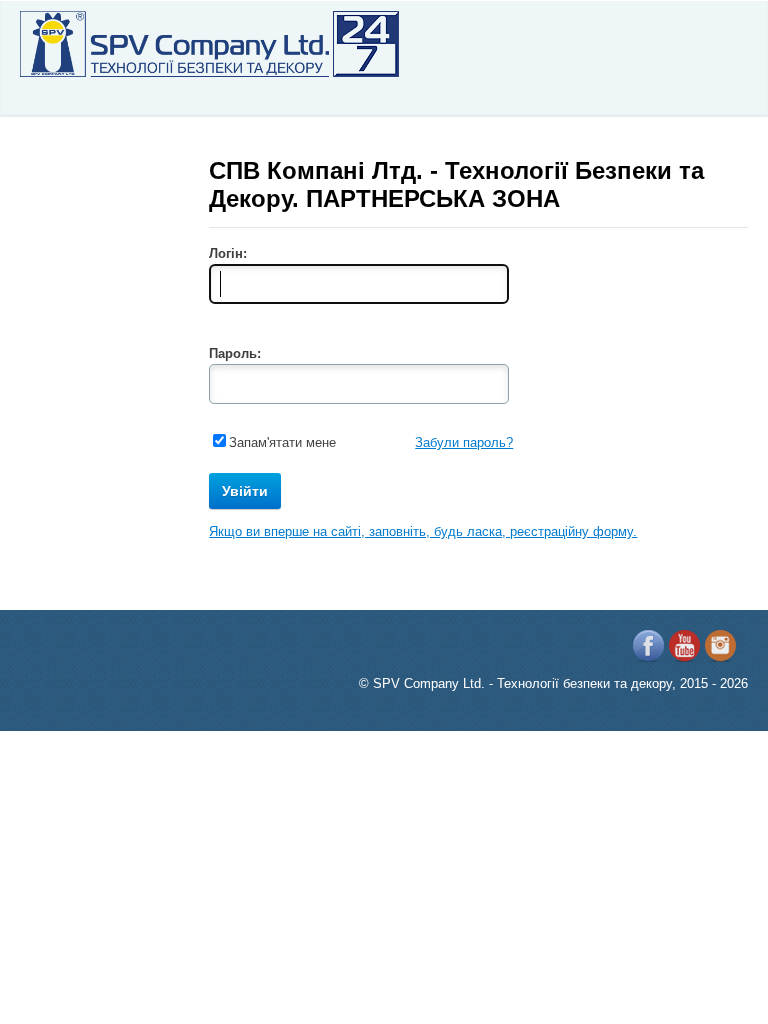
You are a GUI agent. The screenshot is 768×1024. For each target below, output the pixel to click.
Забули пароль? (464, 442)
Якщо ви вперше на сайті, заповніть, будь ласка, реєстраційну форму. (423, 531)
